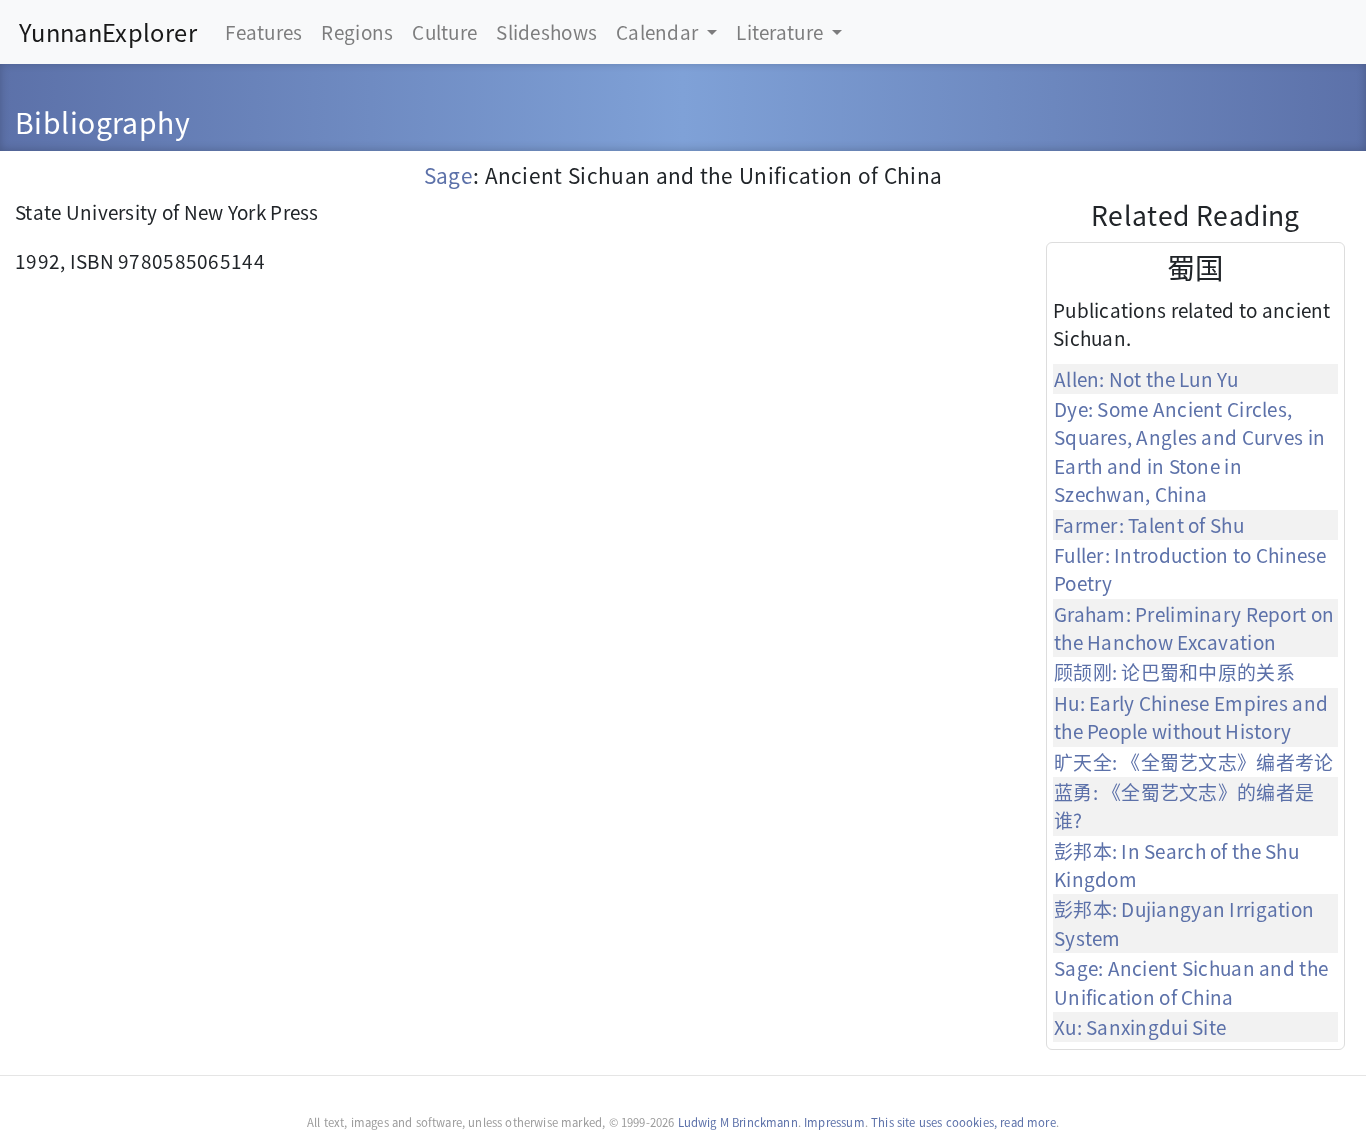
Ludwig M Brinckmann (738, 1122)
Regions (357, 31)
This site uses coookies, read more (963, 1122)
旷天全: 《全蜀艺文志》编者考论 (1194, 761)
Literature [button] (781, 31)
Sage (448, 175)
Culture (444, 31)
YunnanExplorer (108, 32)
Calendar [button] (659, 31)
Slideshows (546, 31)
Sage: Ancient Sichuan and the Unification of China (1191, 981)
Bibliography (102, 121)
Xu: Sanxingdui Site (1140, 1026)
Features (263, 31)
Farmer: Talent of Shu (1149, 524)
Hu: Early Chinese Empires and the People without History (1191, 716)
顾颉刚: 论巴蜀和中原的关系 (1174, 671)
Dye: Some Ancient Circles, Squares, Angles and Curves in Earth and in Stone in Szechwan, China (1189, 451)
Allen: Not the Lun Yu (1146, 378)
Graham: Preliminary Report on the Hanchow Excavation (1194, 627)
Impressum (834, 1122)
